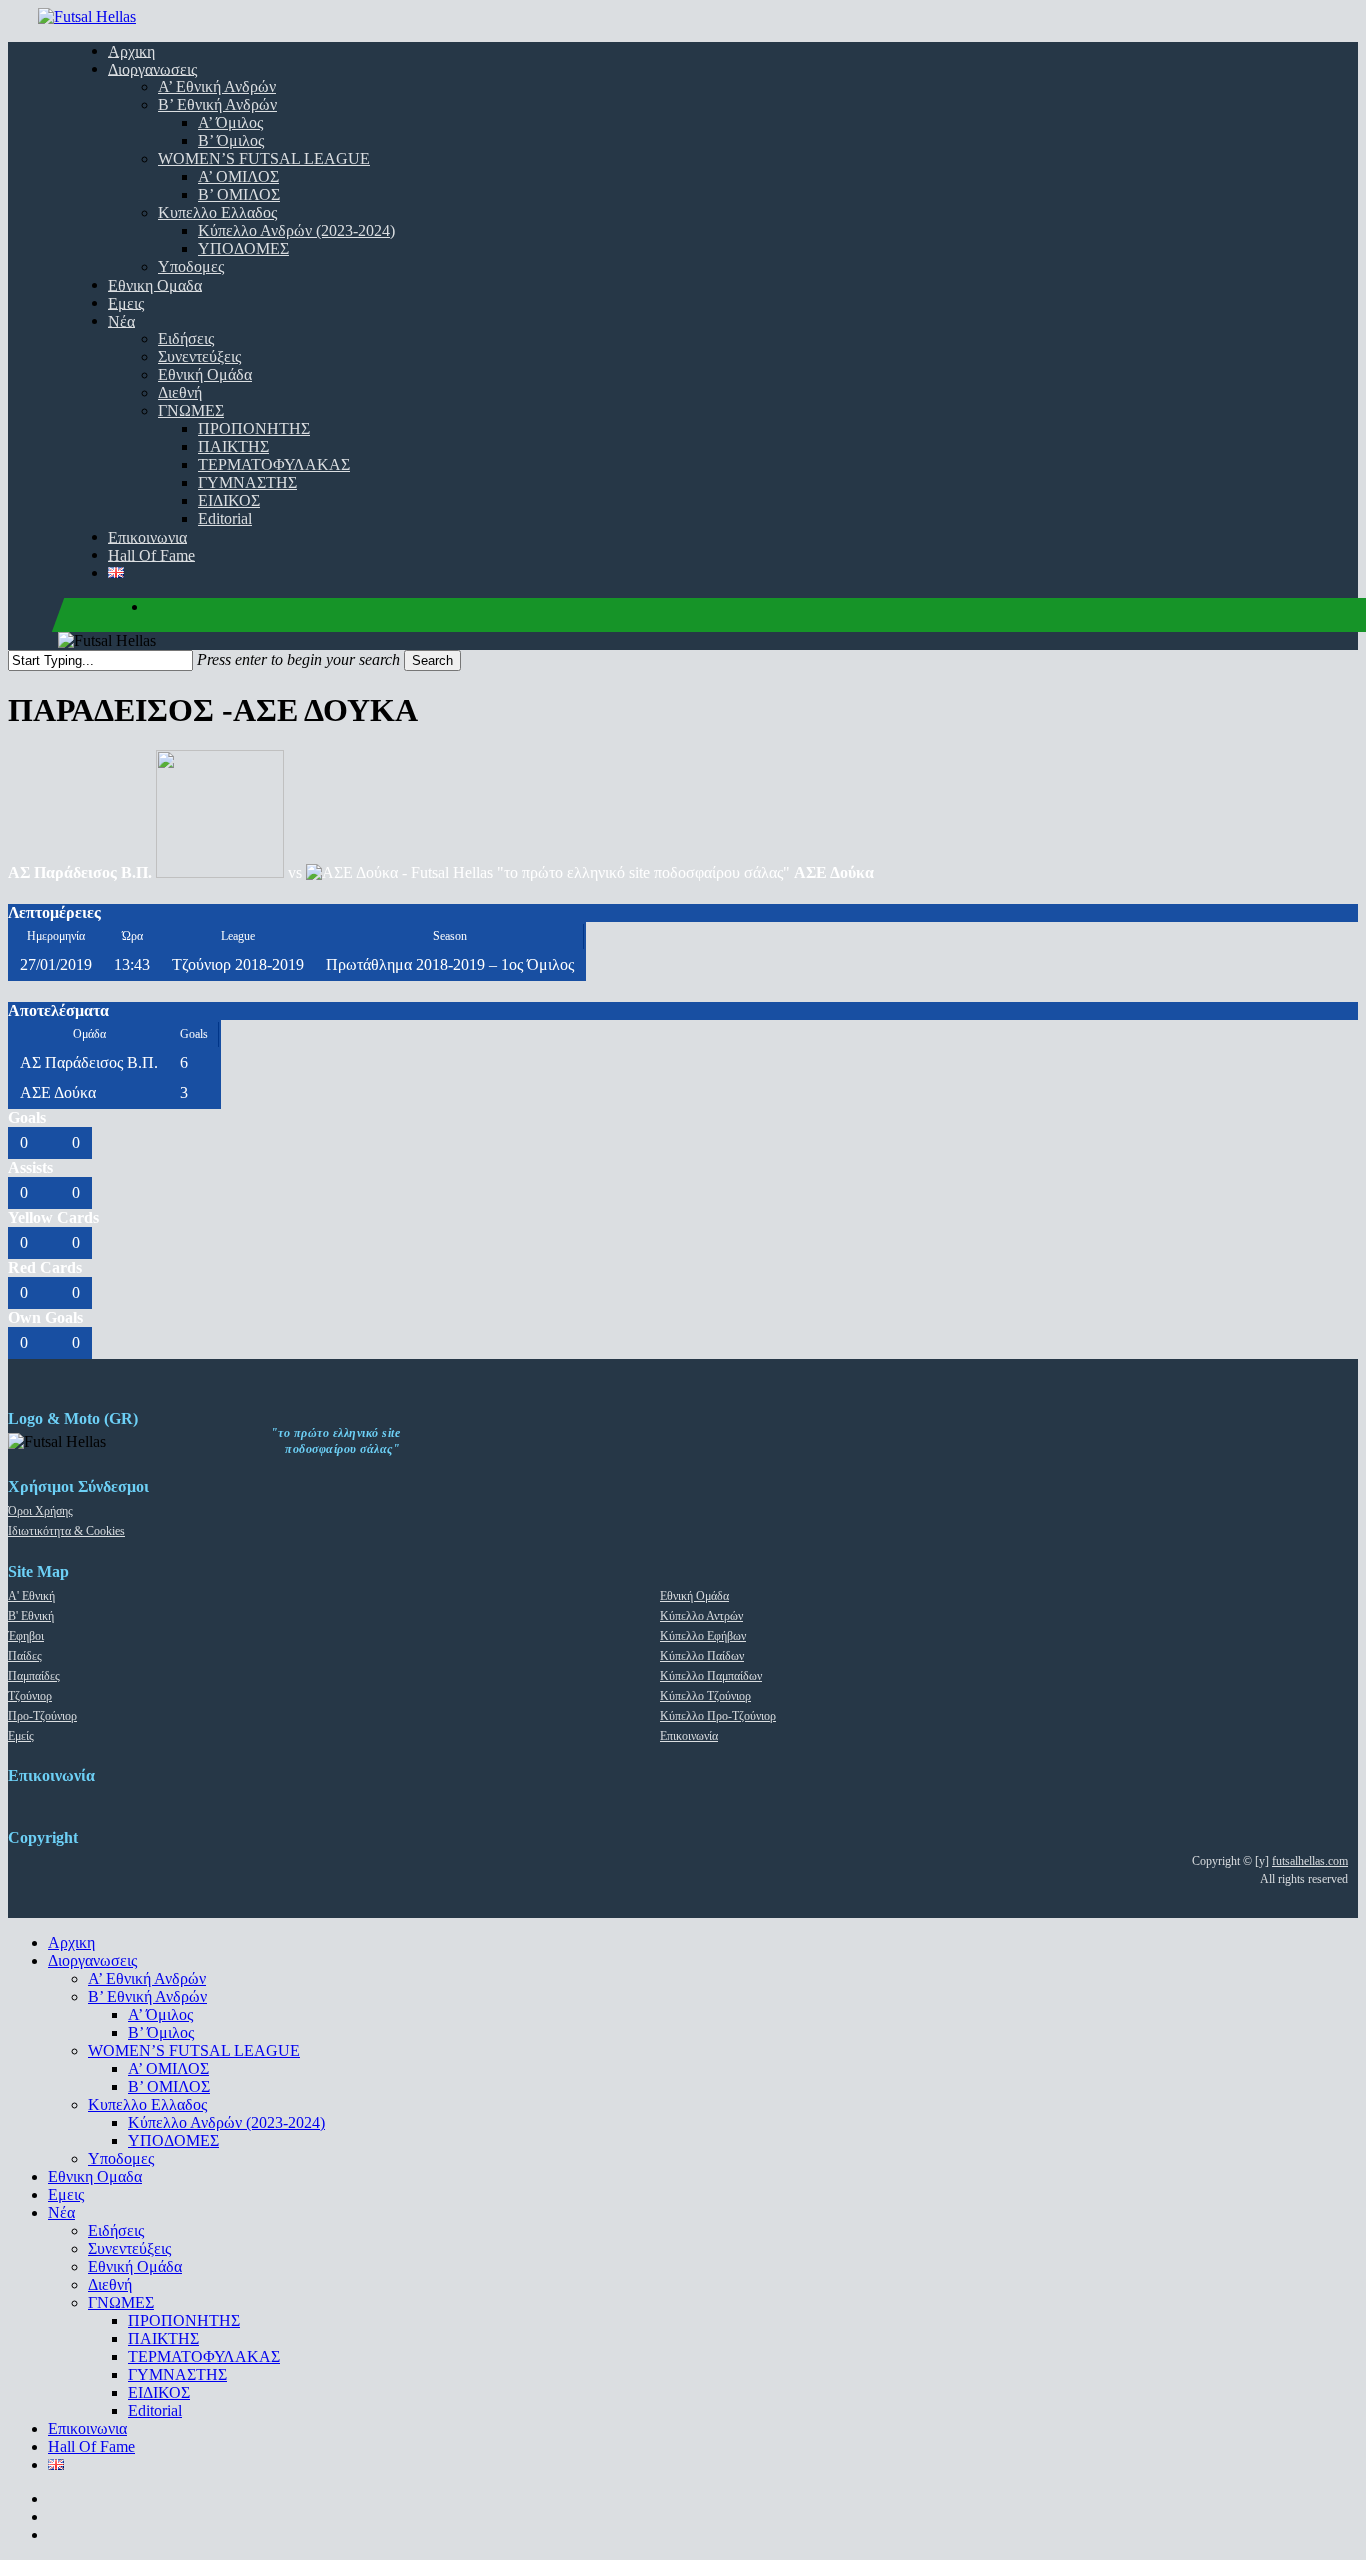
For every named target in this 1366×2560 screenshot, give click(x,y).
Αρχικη (71, 1942)
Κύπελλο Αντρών (701, 1616)
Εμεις (66, 2194)
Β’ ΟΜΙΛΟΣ (169, 2086)
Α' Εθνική (31, 1596)
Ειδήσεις (116, 2230)
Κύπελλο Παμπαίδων (711, 1676)
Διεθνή (110, 2284)
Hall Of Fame (91, 2446)
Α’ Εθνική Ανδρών (147, 1978)
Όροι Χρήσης (40, 1511)
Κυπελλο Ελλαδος (147, 2104)
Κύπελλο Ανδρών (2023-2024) (226, 2122)
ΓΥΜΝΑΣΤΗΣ (177, 2374)
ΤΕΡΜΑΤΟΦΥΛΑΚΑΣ (204, 2356)
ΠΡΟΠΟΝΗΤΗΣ (184, 2320)
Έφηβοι (26, 1636)
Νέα (61, 2212)
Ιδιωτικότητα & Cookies (66, 1531)
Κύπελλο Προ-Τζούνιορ (718, 1716)
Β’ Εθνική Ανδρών (147, 1996)
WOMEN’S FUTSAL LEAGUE (194, 2050)
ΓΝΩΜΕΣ (121, 2302)
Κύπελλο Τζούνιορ (705, 1696)
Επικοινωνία (689, 1736)
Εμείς (21, 1736)
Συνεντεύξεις (129, 2248)
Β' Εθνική (31, 1616)
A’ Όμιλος (160, 2014)
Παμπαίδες (34, 1676)
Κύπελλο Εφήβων (703, 1636)
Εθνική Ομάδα (694, 1596)
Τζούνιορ (30, 1696)
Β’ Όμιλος (161, 2032)
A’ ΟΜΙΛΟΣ (168, 2068)
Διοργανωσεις (92, 1960)
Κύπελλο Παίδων (702, 1656)
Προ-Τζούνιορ (42, 1716)
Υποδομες (121, 2158)
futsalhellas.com (1310, 1861)
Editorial (155, 2410)
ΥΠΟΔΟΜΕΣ (173, 2140)
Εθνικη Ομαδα (95, 2176)
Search (432, 660)
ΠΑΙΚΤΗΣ (163, 2338)
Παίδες (25, 1656)
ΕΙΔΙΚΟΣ (159, 2392)
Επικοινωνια (87, 2428)
